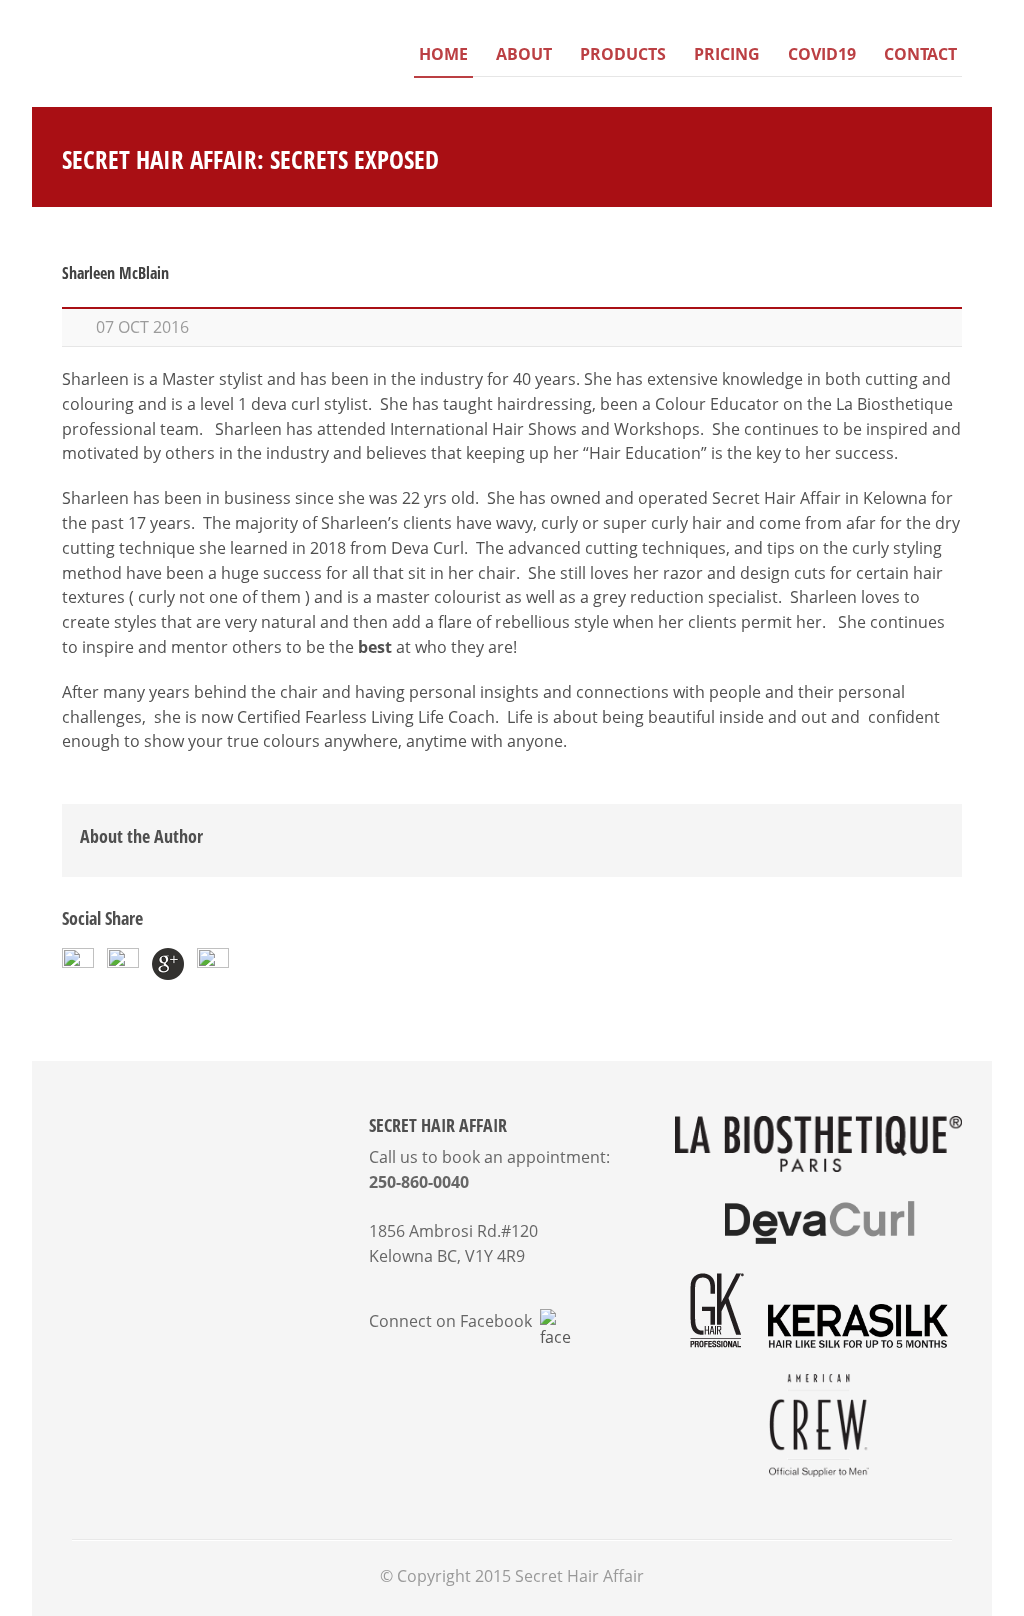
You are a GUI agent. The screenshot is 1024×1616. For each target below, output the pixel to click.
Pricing (727, 54)
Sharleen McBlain (115, 273)
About (524, 54)
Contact (920, 54)
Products (623, 54)
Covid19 (822, 54)
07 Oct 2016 (142, 327)
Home (443, 54)
